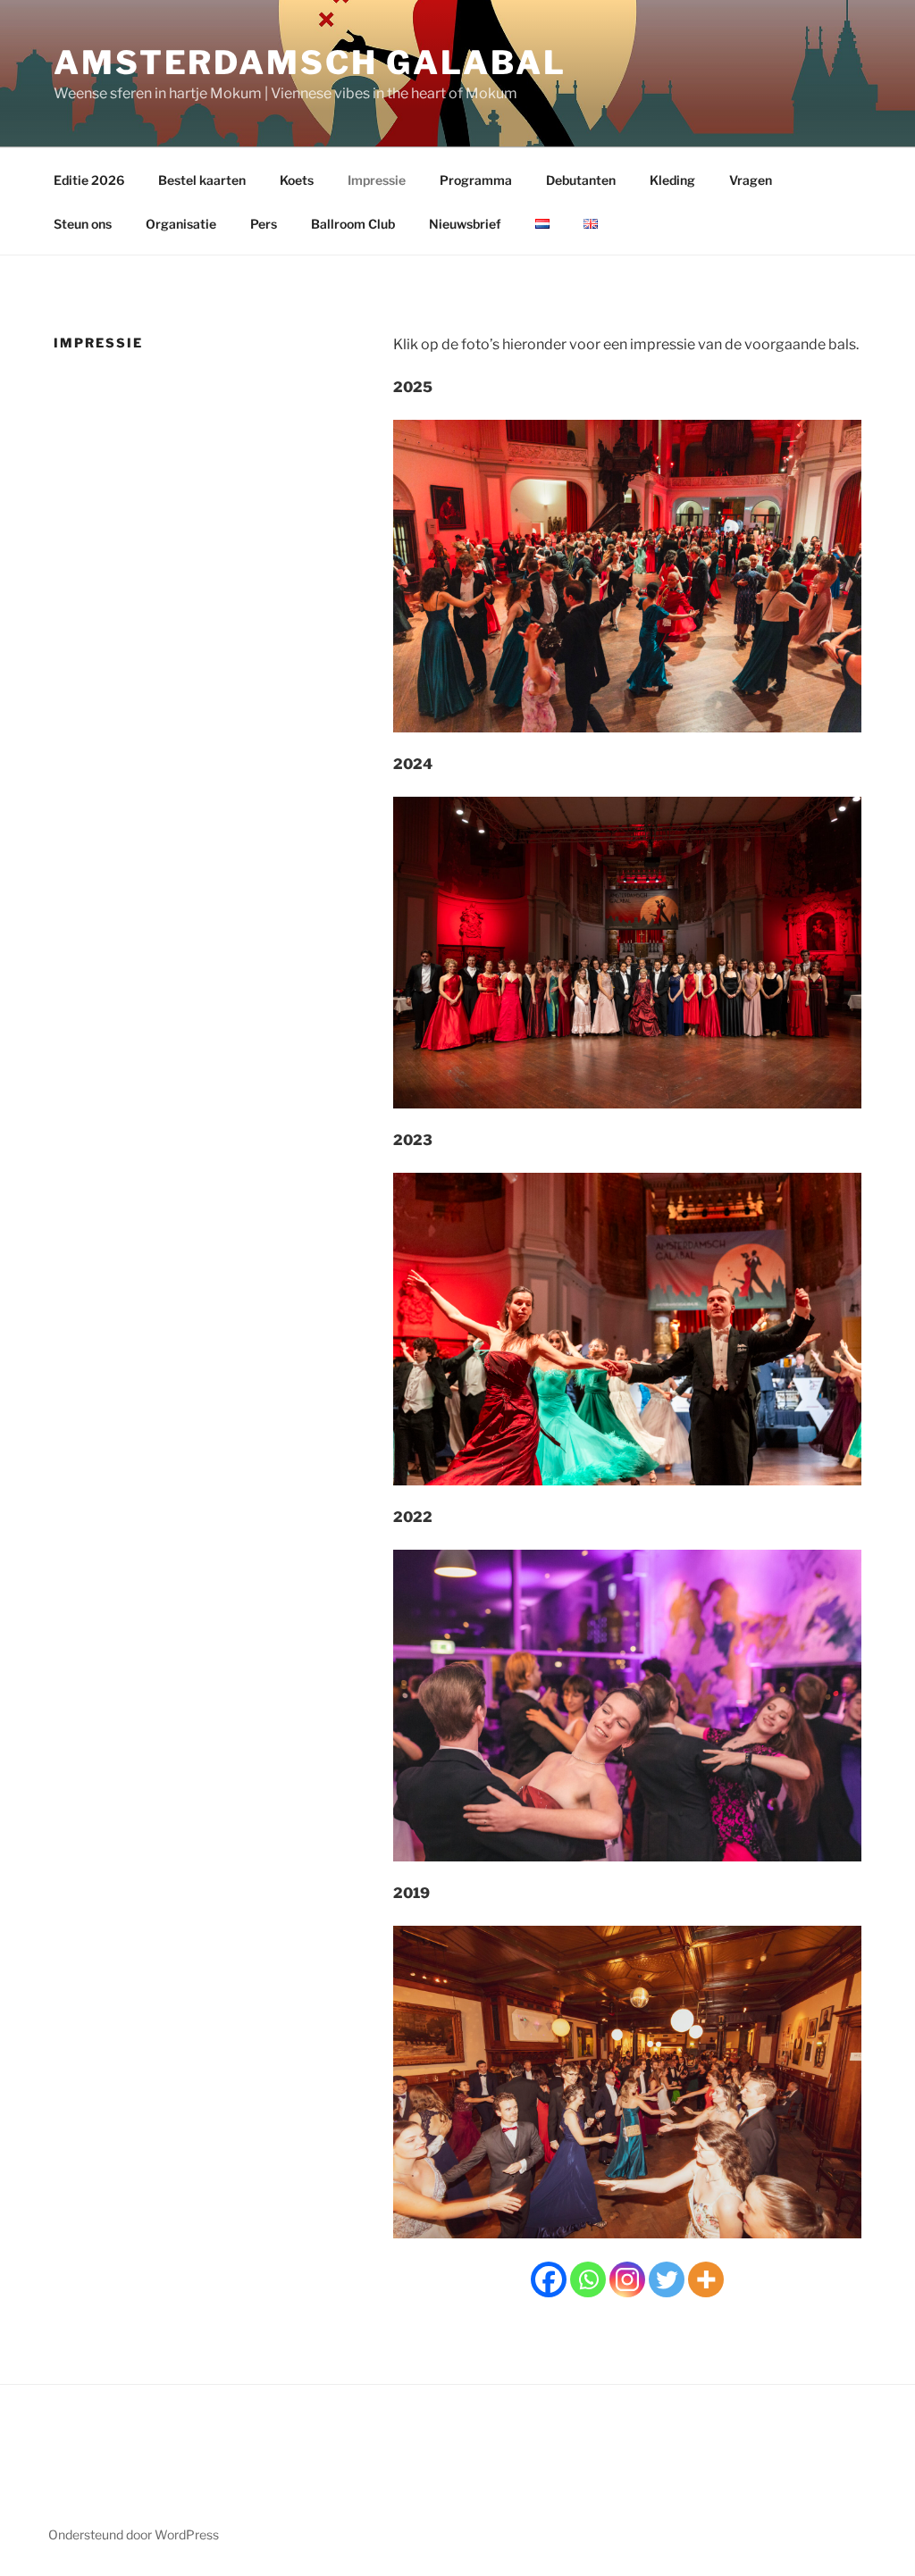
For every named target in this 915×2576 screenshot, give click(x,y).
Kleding (672, 180)
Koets (297, 180)
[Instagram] (627, 2279)
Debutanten (581, 180)
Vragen (751, 180)
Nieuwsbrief (465, 224)
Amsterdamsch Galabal (310, 63)
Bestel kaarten (202, 180)
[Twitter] (667, 2279)
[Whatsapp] (588, 2279)
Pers (264, 224)
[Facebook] (549, 2279)
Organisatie (181, 224)
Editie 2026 (89, 180)
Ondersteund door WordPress (134, 2534)
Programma (476, 180)
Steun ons (83, 224)
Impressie (377, 180)
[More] (706, 2279)
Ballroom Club (353, 224)
